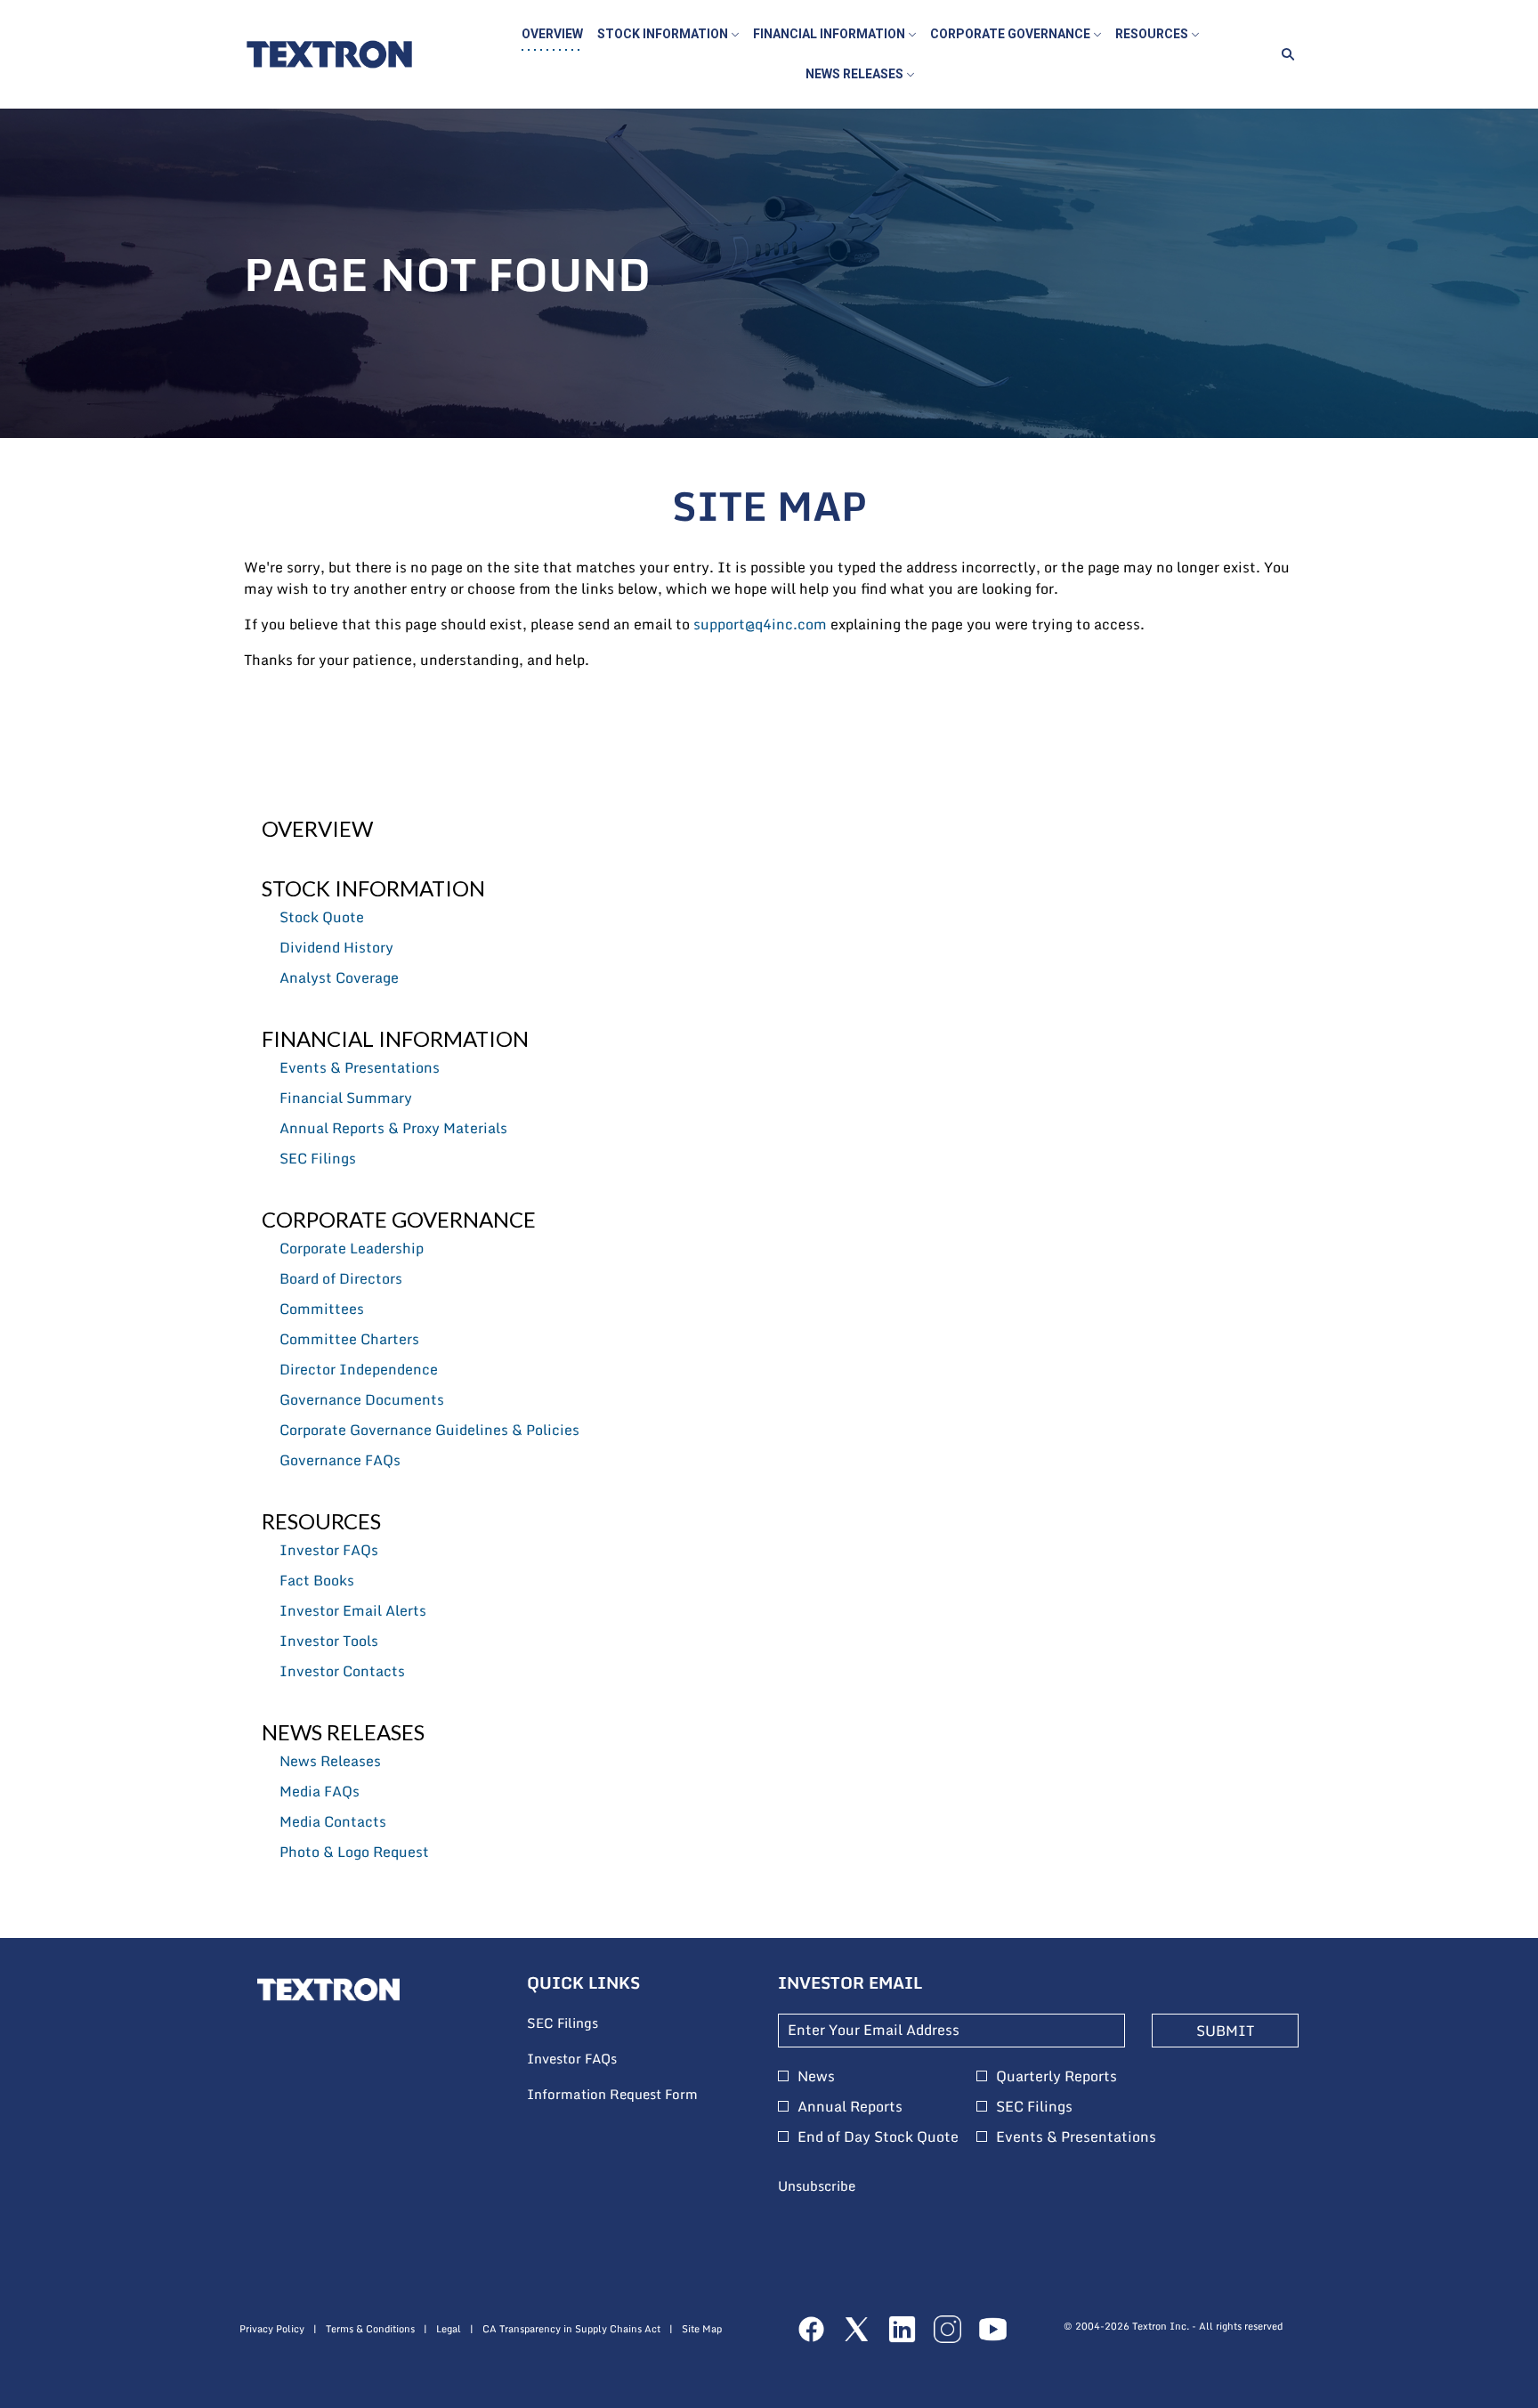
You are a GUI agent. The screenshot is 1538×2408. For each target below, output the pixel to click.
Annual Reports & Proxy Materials (393, 1128)
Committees (322, 1309)
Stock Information (373, 888)
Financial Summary (346, 1098)
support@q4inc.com (760, 624)
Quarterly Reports (1056, 2076)
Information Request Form (635, 2095)
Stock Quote (322, 917)
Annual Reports (850, 2106)
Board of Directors (341, 1278)
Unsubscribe (817, 2185)
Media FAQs (320, 1791)
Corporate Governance (399, 1219)
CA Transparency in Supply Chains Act (571, 2329)
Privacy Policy (272, 2329)
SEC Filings (318, 1158)
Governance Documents (362, 1399)
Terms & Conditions (370, 2329)
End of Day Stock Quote (878, 2136)
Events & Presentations (360, 1067)
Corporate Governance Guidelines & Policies (429, 1430)
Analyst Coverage (339, 977)
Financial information (395, 1038)
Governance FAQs (340, 1460)
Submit (1225, 2031)
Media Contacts (333, 1821)
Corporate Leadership (352, 1248)
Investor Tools (329, 1641)
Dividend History (336, 947)
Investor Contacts (342, 1671)
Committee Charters (349, 1339)
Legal (449, 2329)
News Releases (343, 1732)
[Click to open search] (1283, 55)
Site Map (702, 2329)
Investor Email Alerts (353, 1610)
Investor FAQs (329, 1550)
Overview (317, 828)
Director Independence (359, 1369)
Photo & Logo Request (354, 1852)
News (816, 2076)
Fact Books (317, 1580)
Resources (321, 1521)
